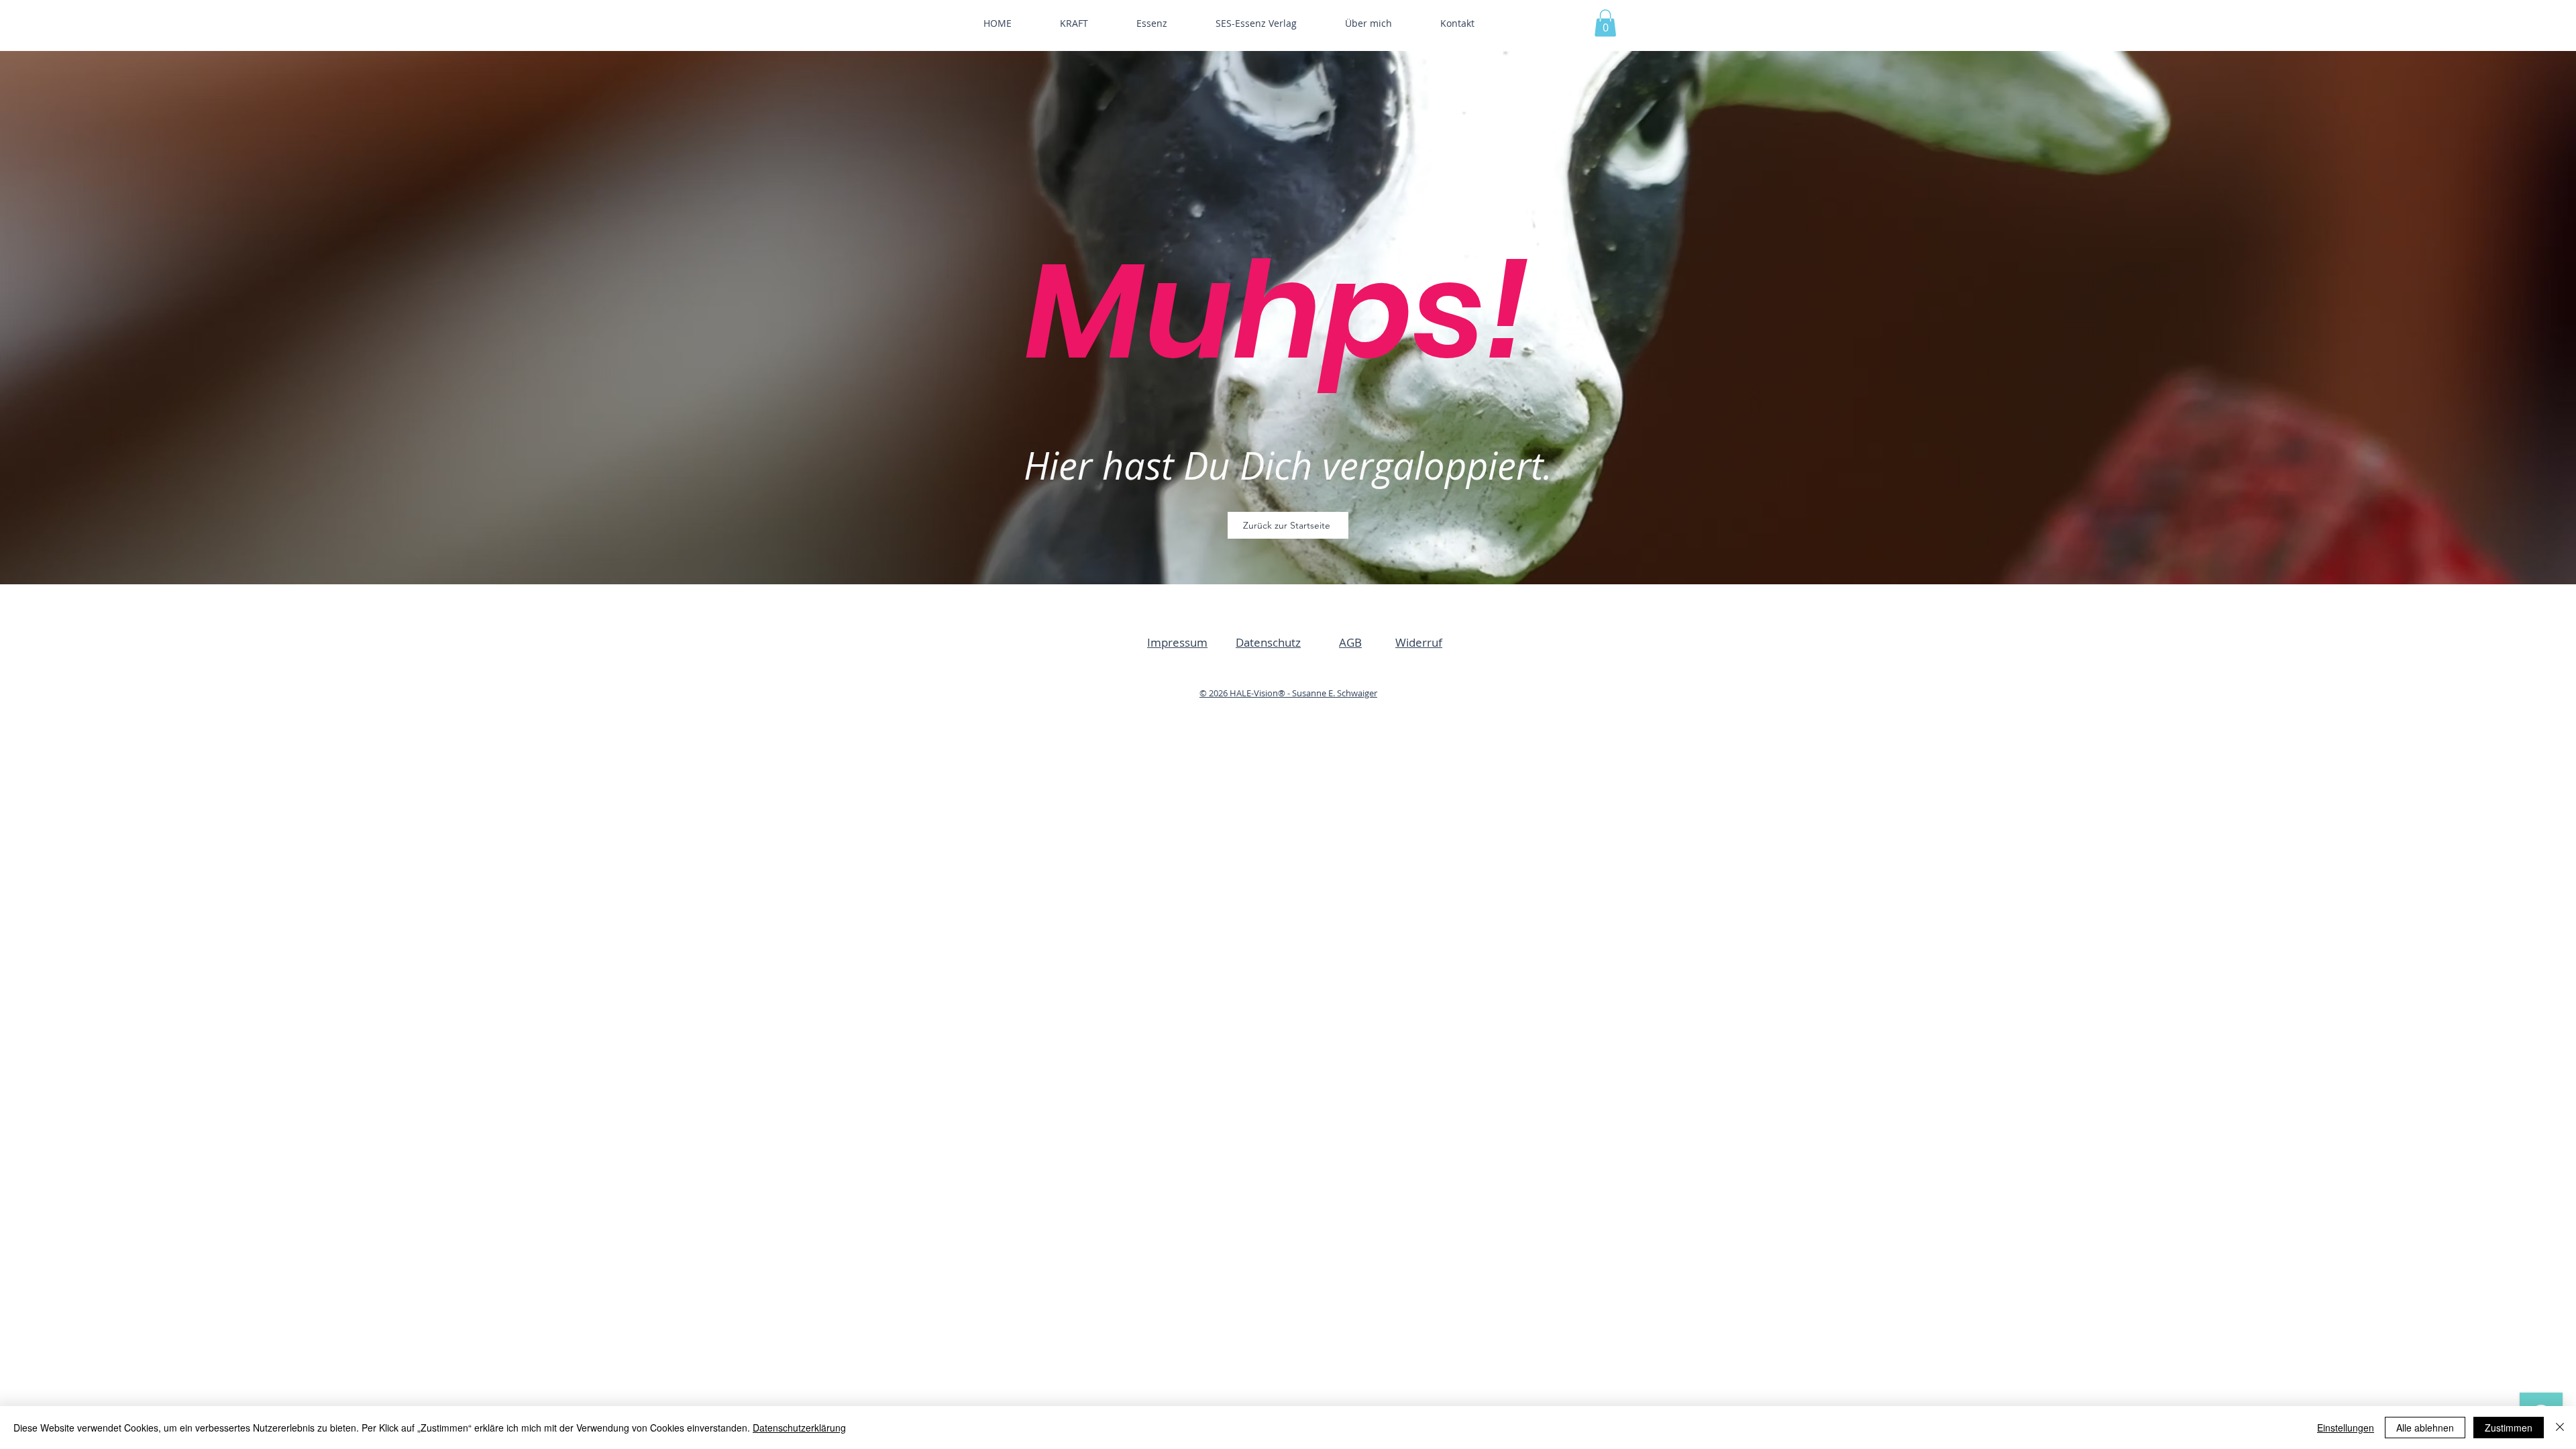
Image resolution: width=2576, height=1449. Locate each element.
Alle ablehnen (2425, 1428)
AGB (1350, 642)
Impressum (1177, 642)
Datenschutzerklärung (799, 1428)
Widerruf (1419, 642)
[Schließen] (2560, 1428)
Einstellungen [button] (2346, 1428)
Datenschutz (1268, 642)
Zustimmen (2509, 1428)
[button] (1605, 23)
